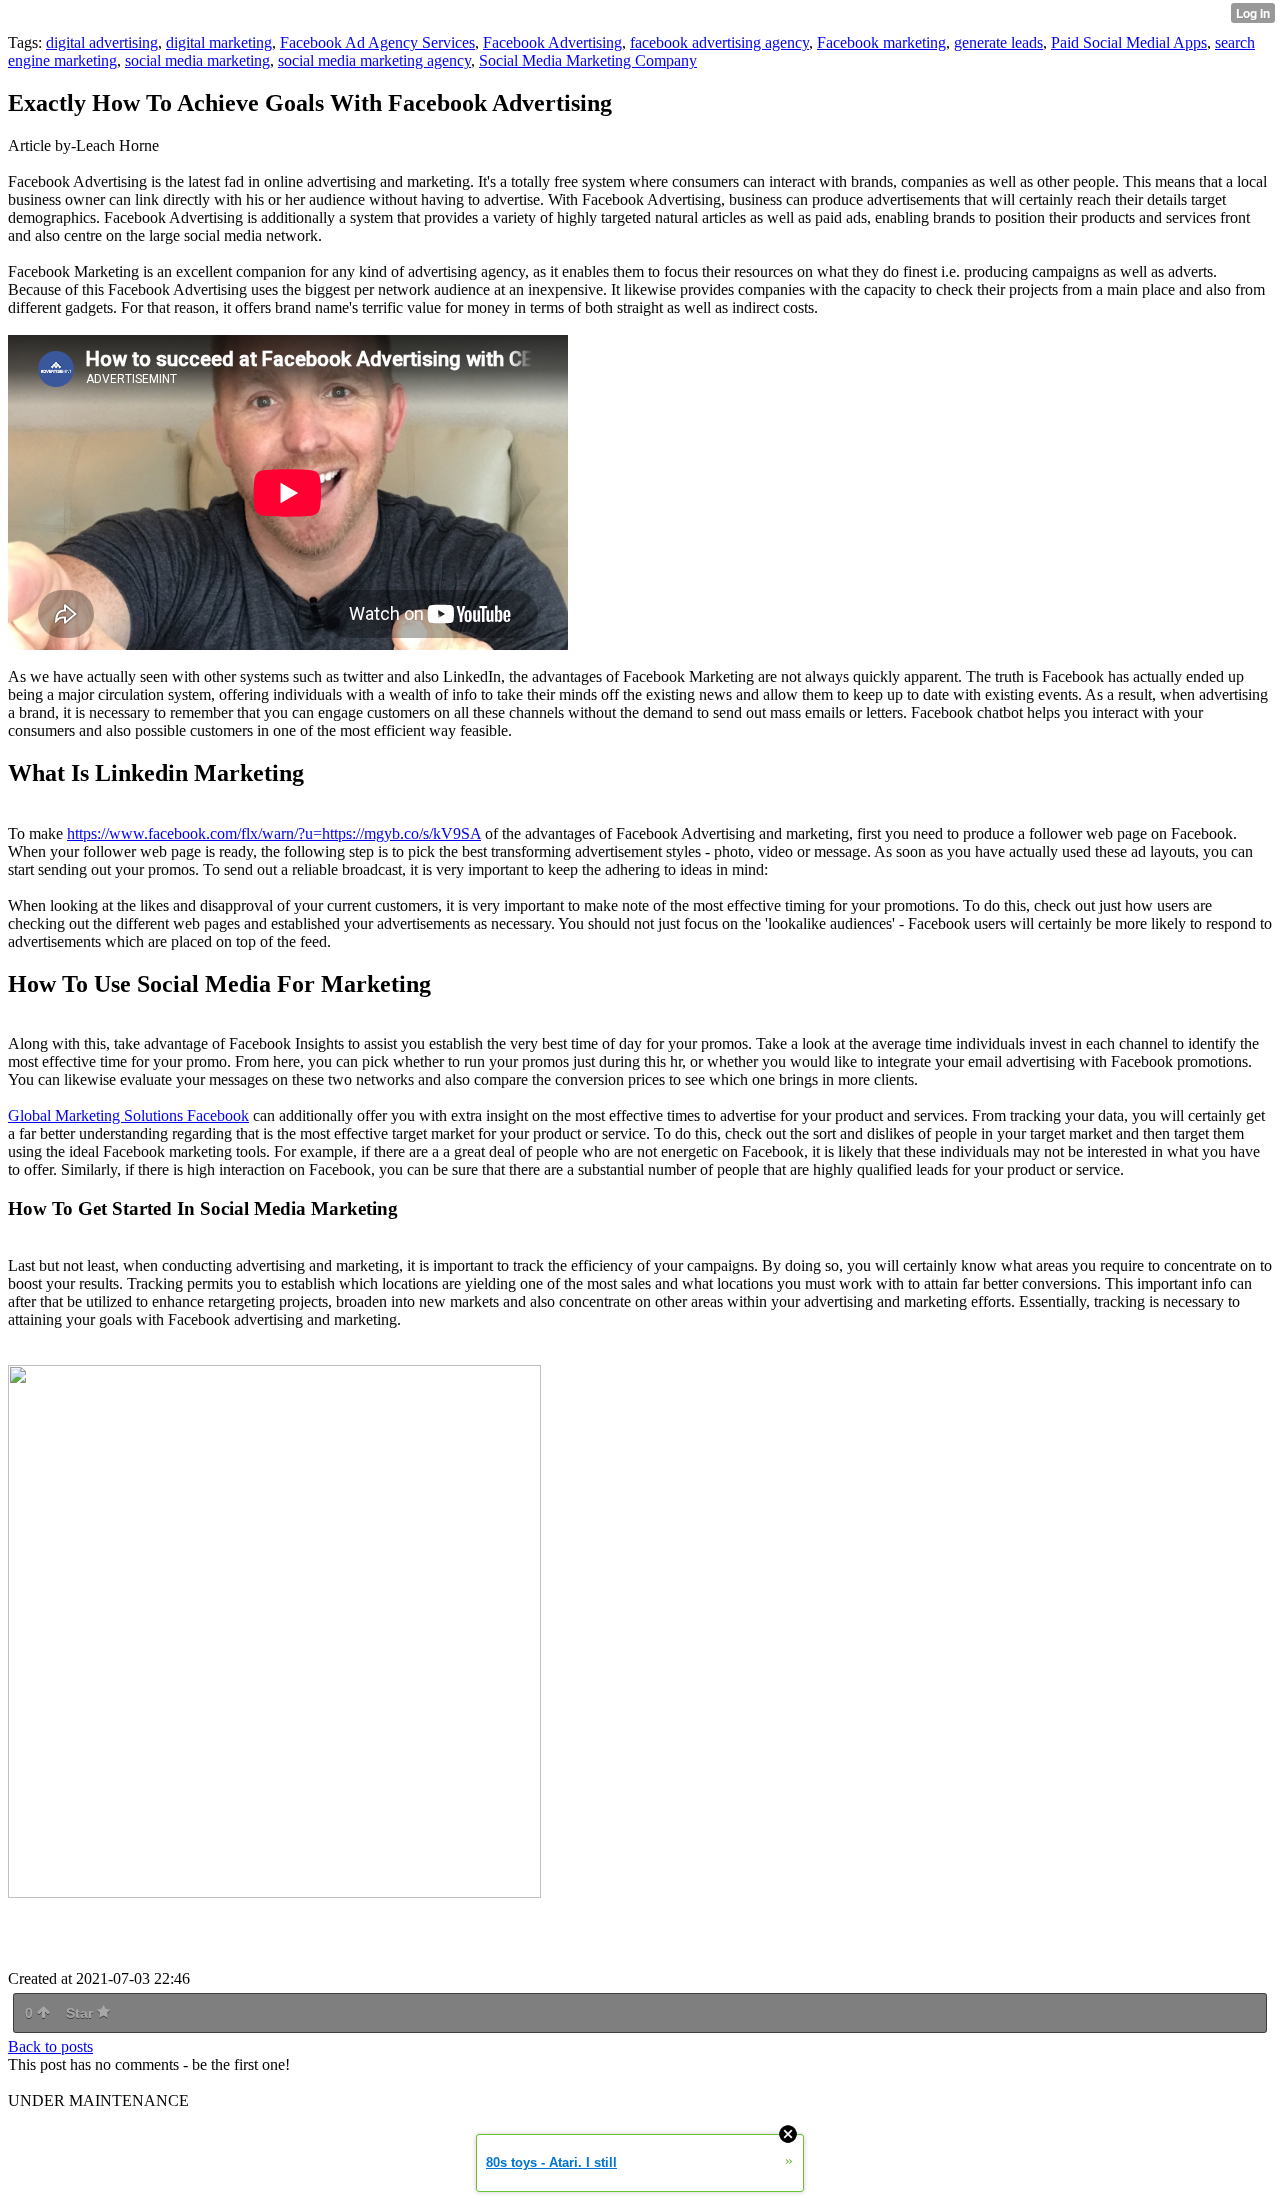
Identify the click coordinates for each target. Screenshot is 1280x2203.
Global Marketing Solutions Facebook (128, 1115)
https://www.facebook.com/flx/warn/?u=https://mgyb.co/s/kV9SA (274, 833)
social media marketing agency (374, 60)
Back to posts (50, 2046)
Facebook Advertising (552, 42)
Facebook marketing (881, 42)
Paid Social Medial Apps (1129, 42)
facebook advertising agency (719, 42)
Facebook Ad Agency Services (377, 42)
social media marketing (197, 60)
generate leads (998, 42)
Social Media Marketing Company (588, 60)
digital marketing (219, 42)
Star (81, 2013)
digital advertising (102, 42)
